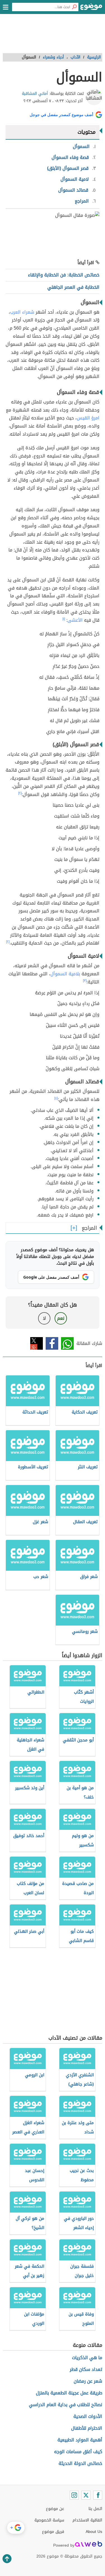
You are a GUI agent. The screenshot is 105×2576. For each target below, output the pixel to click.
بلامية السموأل (65, 974)
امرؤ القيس (88, 418)
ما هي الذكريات (87, 2358)
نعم (61, 1318)
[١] (64, 619)
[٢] (20, 793)
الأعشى (75, 620)
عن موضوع (55, 2509)
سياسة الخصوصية (49, 2520)
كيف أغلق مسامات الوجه (78, 2452)
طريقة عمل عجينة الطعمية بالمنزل (69, 2393)
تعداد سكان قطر (86, 2369)
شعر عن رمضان (88, 2381)
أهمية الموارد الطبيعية (80, 2440)
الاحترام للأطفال (87, 2428)
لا (44, 1318)
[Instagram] (74, 2495)
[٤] (56, 1098)
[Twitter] (86, 2495)
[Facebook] (98, 2495)
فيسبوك (52, 1343)
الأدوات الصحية (88, 2416)
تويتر (37, 1343)
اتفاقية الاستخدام (87, 2520)
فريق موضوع (53, 2532)
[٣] (85, 981)
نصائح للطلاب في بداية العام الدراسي (66, 2405)
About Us (94, 2532)
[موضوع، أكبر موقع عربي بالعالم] (91, 8)
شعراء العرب (22, 312)
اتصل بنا (95, 2509)
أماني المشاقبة (35, 94)
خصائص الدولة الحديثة (80, 2463)
